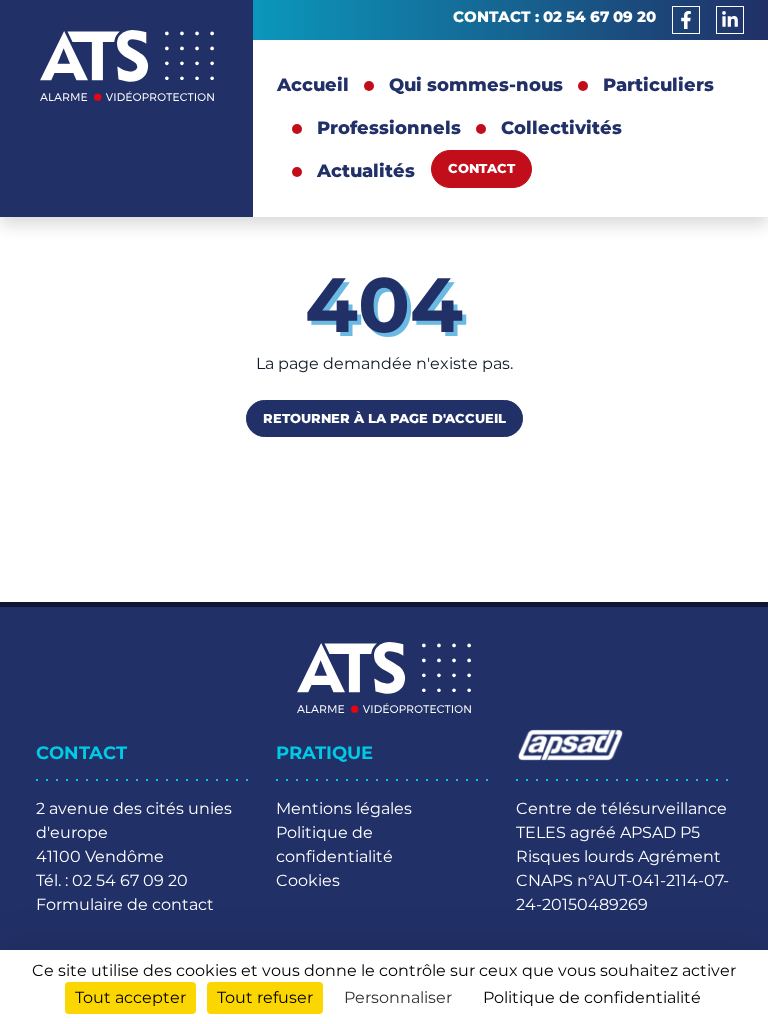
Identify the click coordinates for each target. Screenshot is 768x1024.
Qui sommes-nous (476, 85)
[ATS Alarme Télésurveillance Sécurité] (127, 66)
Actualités (366, 171)
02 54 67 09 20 (599, 16)
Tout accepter (130, 997)
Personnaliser (398, 997)
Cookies (308, 880)
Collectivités (561, 128)
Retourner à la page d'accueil (384, 418)
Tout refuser (265, 997)
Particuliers (658, 85)
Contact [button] (481, 168)
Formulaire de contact (125, 904)
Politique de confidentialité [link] (592, 997)
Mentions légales (344, 808)
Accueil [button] (313, 85)
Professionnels (389, 128)
